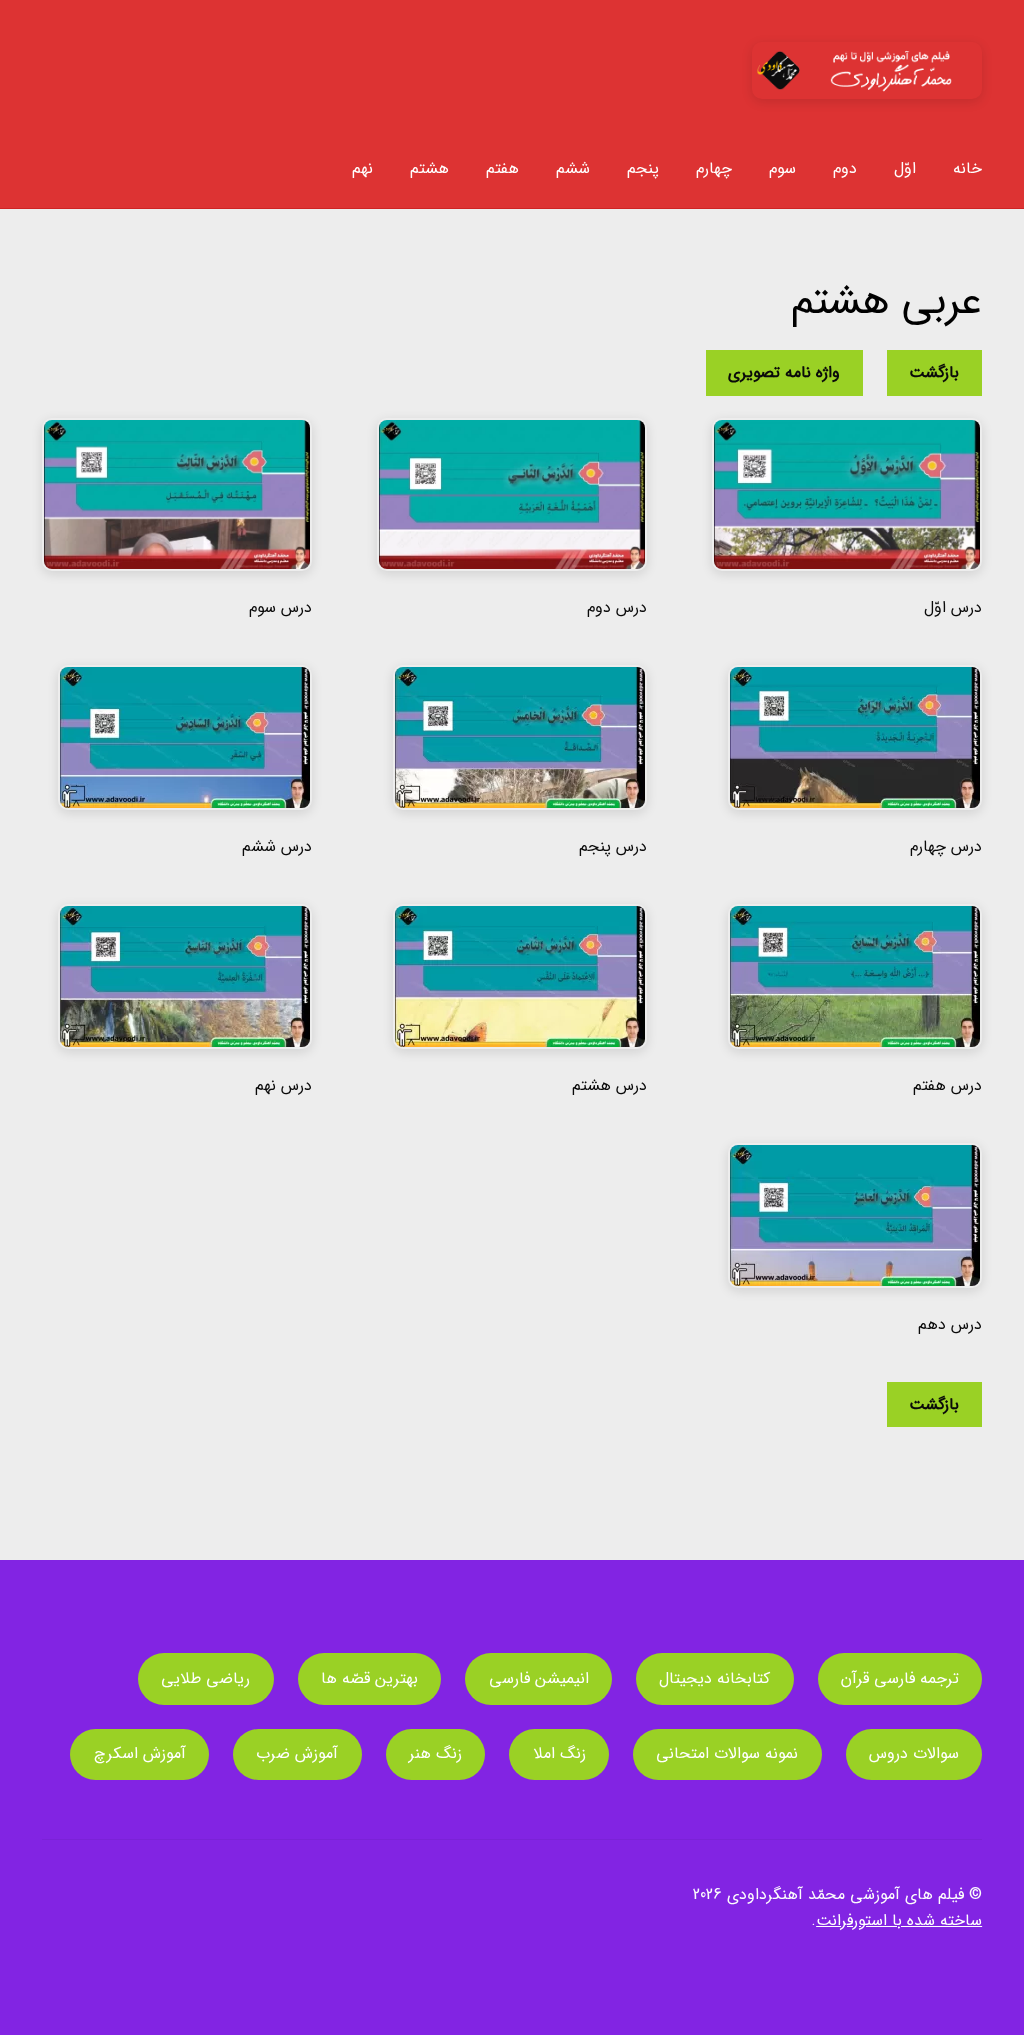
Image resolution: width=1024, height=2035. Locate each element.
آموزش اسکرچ (140, 1753)
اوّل (905, 168)
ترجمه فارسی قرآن (900, 1678)
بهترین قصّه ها (369, 1678)
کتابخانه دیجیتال (714, 1678)
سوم (782, 168)
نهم (362, 168)
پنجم (643, 168)
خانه (967, 168)
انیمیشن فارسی (539, 1678)
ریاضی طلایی (205, 1678)
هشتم (429, 168)
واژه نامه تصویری (784, 372)
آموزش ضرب (297, 1753)
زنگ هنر (435, 1753)
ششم (573, 168)
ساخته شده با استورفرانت (899, 1920)
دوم (845, 168)
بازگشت (934, 372)
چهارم (714, 168)
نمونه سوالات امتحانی (727, 1753)
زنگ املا (559, 1753)
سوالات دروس (914, 1753)
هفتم (502, 168)
